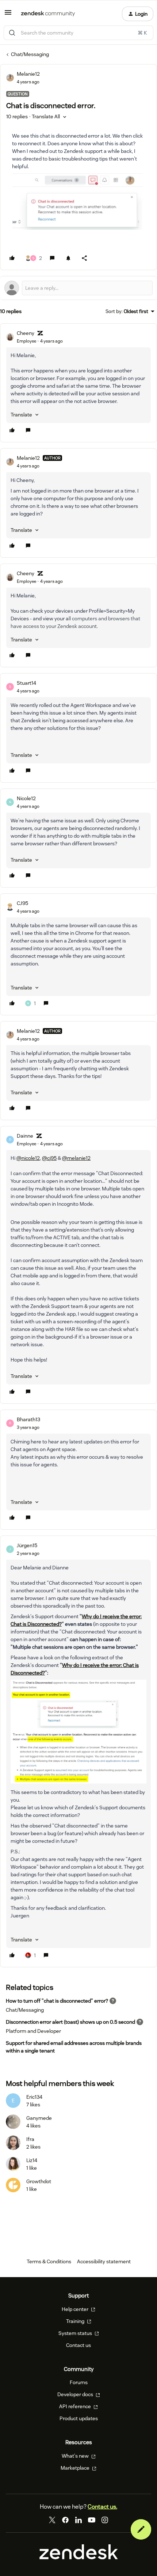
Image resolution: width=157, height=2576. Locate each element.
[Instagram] (105, 2520)
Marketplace (76, 2468)
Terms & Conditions (49, 2261)
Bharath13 (28, 1419)
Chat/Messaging (30, 54)
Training (76, 2321)
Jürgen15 (27, 1545)
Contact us (78, 2345)
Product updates (79, 2418)
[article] (78, 383)
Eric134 (34, 2097)
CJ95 (22, 903)
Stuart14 (26, 683)
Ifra (30, 2139)
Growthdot (39, 2181)
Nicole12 (26, 798)
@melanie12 (76, 1158)
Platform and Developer (33, 2031)
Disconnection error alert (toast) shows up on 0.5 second (70, 2022)
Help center (76, 2309)
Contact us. (102, 2507)
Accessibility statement (104, 2261)
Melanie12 (28, 74)
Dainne (25, 1136)
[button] (8, 15)
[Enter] (12, 33)
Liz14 (32, 2160)
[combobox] (78, 33)
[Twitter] (52, 2520)
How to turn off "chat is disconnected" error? (57, 2001)
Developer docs (76, 2394)
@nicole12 (28, 1158)
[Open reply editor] (78, 288)
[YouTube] (92, 2520)
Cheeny (26, 333)
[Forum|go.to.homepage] (48, 14)
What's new (76, 2456)
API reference (76, 2406)
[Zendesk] (79, 2557)
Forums (79, 2382)
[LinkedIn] (78, 2520)
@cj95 (49, 1158)
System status (76, 2333)
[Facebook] (65, 2520)
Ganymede (39, 2118)
